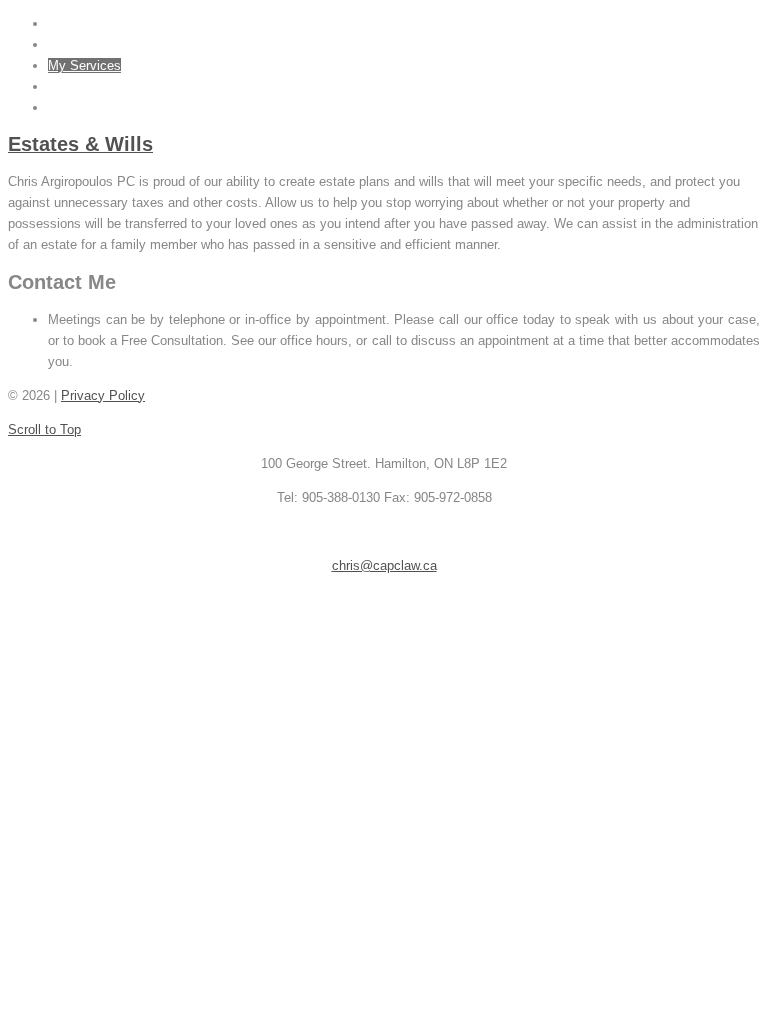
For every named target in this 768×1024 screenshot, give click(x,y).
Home (65, 23)
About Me (76, 44)
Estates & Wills (80, 144)
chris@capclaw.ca (384, 565)
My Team (75, 86)
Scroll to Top (44, 429)
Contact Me (81, 107)
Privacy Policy (103, 395)
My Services (84, 65)
